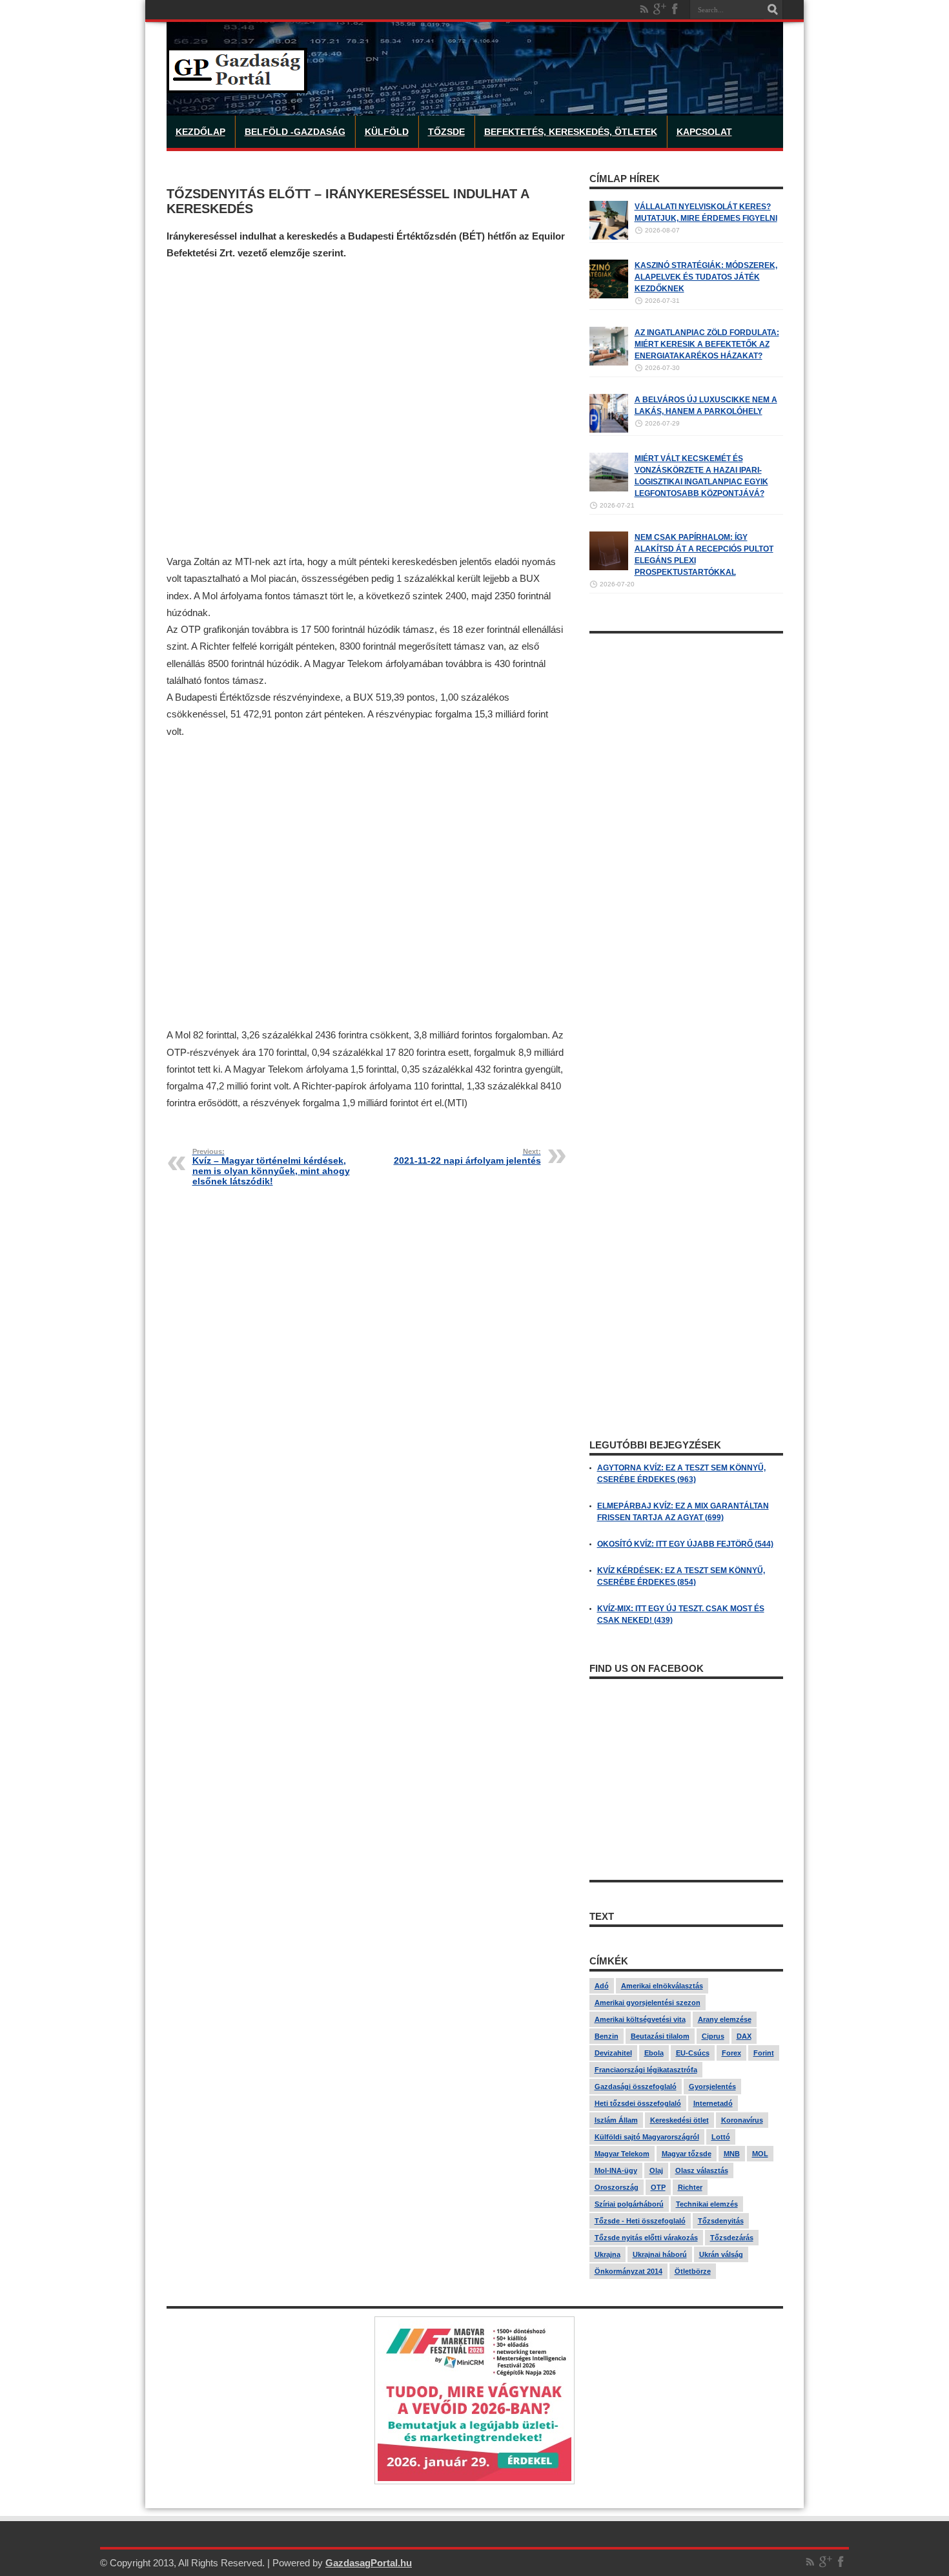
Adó (602, 1986)
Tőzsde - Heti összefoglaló (640, 2221)
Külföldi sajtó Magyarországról (647, 2137)
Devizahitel (613, 2053)
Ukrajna (607, 2254)
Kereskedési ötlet (679, 2120)
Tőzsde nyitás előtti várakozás (646, 2238)
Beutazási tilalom (660, 2036)
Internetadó (713, 2103)
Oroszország (617, 2187)
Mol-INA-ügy (616, 2170)
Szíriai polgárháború (629, 2204)
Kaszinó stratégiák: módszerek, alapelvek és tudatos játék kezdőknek (706, 277)
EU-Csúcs (693, 2053)
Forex (731, 2053)
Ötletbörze (693, 2271)
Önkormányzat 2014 (628, 2271)
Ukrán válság (721, 2254)
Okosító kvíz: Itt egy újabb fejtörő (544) (685, 1544)
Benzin (607, 2036)
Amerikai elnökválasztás (662, 1986)
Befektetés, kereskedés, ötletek (571, 132)
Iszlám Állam (616, 2120)
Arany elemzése (725, 2019)
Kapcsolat (704, 132)
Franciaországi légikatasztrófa (646, 2070)
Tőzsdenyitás (721, 2221)
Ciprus (713, 2036)
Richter (690, 2187)
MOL (760, 2154)
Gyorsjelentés (712, 2087)
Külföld (387, 132)
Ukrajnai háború (660, 2254)
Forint (764, 2053)
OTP (658, 2187)
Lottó (721, 2137)
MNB (732, 2154)
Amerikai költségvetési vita (640, 2019)
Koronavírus (742, 2120)
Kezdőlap (200, 132)
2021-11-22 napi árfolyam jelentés (467, 1157)
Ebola (654, 2053)
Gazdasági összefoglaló (636, 2087)
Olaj (656, 2170)
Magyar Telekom (622, 2154)
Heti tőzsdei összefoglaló (638, 2103)
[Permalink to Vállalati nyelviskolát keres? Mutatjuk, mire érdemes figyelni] (609, 237)
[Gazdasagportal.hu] (237, 83)
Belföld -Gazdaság (295, 132)
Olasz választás (702, 2170)
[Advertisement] (367, 408)
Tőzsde (446, 132)
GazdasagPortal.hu (369, 2563)
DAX (744, 2036)
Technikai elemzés (707, 2204)
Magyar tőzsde (687, 2154)
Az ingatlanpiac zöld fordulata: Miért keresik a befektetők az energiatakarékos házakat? (707, 344)
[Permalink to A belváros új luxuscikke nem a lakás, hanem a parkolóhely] (609, 430)
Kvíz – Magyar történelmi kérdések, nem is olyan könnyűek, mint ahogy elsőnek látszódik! (271, 1167)
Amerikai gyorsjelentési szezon (648, 2003)
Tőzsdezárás (732, 2238)
